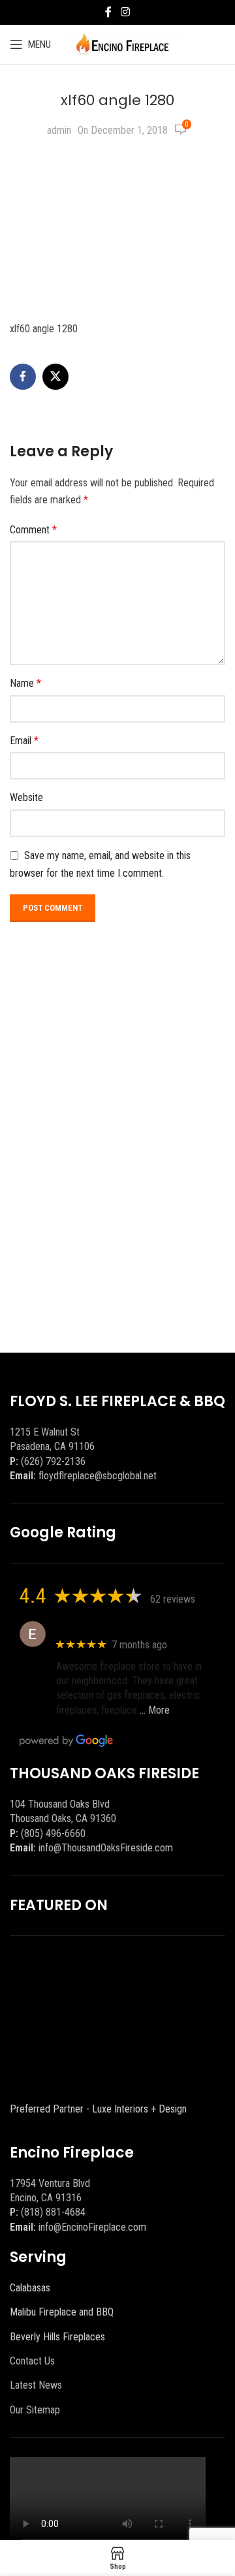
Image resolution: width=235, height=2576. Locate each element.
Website (26, 797)
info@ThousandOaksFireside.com (106, 1848)
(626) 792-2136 (53, 1461)
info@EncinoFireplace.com (92, 2227)
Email (24, 741)
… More (155, 1710)
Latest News (36, 2385)
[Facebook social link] (108, 12)
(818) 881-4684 (53, 2212)
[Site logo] (122, 43)
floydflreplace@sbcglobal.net (98, 1476)
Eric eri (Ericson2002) (103, 1627)
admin (59, 130)
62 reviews (173, 1599)
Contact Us (32, 2361)
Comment (33, 530)
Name (25, 683)
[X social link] (55, 377)
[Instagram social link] (125, 12)
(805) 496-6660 (53, 1833)
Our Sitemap (35, 2410)
